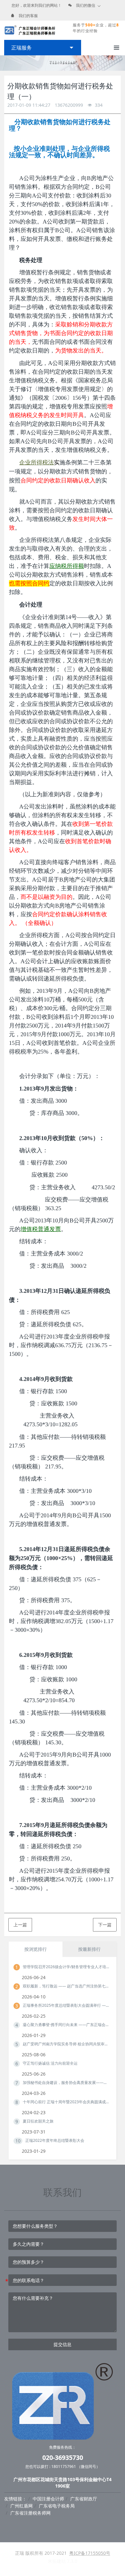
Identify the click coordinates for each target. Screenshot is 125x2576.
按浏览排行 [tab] (36, 1949)
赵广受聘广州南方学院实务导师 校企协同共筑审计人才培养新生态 (66, 2044)
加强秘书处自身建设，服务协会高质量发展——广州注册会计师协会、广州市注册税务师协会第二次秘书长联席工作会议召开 (66, 2083)
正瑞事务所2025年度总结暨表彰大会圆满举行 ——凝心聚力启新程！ (66, 2005)
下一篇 (105, 1925)
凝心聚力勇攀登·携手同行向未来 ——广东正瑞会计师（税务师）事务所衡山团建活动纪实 (66, 2025)
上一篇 (20, 1925)
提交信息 (63, 2344)
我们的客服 (28, 16)
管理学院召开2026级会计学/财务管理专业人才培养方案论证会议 (66, 1967)
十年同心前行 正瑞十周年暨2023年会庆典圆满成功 (66, 2102)
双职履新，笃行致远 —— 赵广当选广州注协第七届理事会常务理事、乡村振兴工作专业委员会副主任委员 (66, 1986)
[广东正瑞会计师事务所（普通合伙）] (30, 30)
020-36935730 (63, 2458)
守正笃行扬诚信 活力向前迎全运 (50, 2063)
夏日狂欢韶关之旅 (38, 2121)
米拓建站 (57, 2561)
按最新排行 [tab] (89, 1949)
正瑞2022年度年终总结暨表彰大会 (55, 2140)
